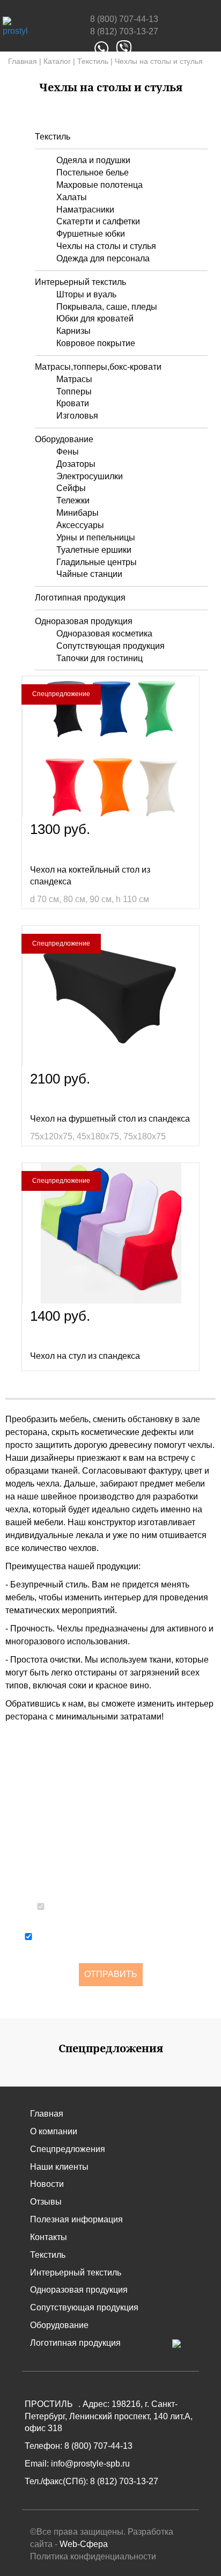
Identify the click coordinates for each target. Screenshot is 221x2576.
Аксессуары (80, 525)
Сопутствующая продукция (110, 646)
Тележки (73, 500)
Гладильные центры (97, 562)
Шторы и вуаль (86, 294)
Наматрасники (85, 210)
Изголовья (77, 416)
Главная (23, 61)
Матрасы (74, 379)
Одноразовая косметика (104, 634)
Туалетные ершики (94, 550)
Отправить (111, 1974)
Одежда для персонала (103, 258)
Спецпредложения (68, 2149)
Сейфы (71, 488)
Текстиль (93, 61)
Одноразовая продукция (84, 621)
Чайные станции (89, 574)
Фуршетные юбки (91, 234)
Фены (68, 452)
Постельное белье (93, 173)
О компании (54, 2131)
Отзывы (46, 2202)
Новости (47, 2184)
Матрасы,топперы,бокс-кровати (98, 367)
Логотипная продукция (80, 598)
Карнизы (73, 331)
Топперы (74, 391)
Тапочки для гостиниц (100, 658)
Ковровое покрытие (96, 343)
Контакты (49, 2237)
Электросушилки (90, 476)
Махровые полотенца (100, 185)
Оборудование (64, 439)
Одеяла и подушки (93, 160)
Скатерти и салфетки (98, 221)
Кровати (73, 403)
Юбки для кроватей (95, 319)
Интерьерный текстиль (80, 282)
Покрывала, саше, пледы (107, 307)
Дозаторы (76, 464)
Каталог (57, 61)
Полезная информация (76, 2219)
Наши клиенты (59, 2167)
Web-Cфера (84, 2544)
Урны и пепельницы (96, 537)
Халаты (72, 197)
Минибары (78, 513)
